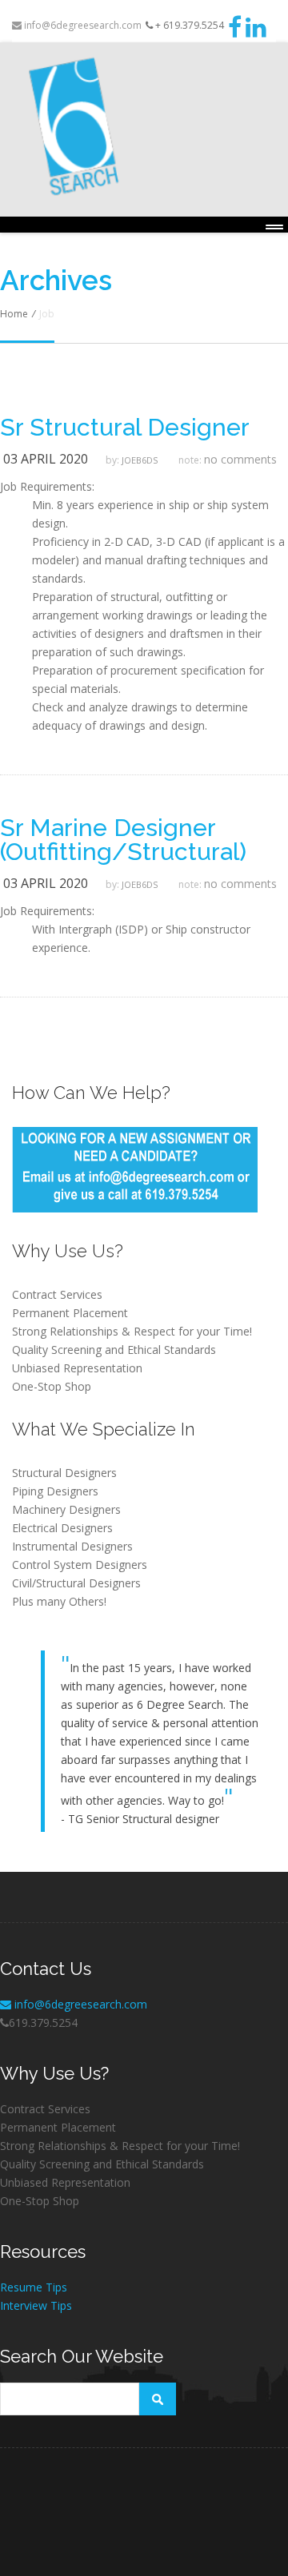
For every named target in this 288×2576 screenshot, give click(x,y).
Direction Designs (40, 2504)
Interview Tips (36, 2305)
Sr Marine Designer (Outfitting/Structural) (123, 840)
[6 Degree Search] (144, 127)
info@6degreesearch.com (82, 25)
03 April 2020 (46, 459)
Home (14, 314)
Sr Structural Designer (125, 428)
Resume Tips (34, 2287)
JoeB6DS (140, 460)
